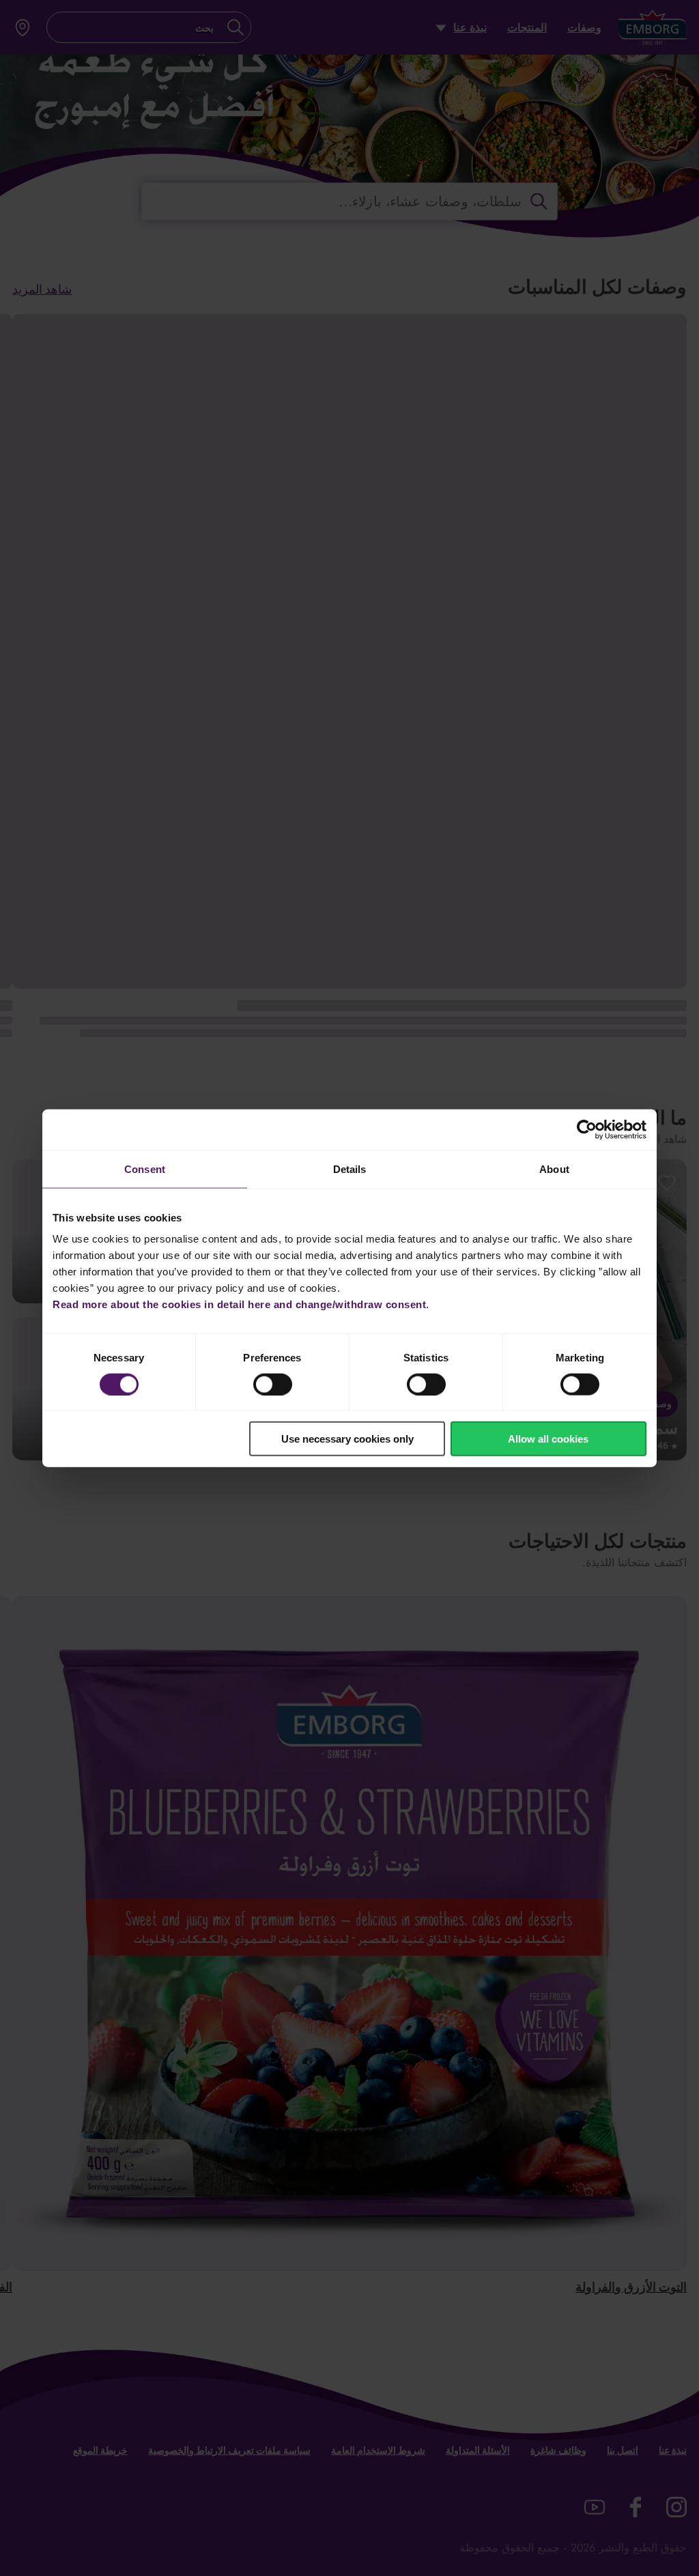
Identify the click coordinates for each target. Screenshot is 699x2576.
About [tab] (554, 1169)
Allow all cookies (548, 1439)
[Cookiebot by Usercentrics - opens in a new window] (587, 1129)
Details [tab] (350, 1169)
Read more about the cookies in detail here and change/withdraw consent (239, 1304)
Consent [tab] (145, 1169)
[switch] (273, 1384)
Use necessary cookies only (347, 1439)
